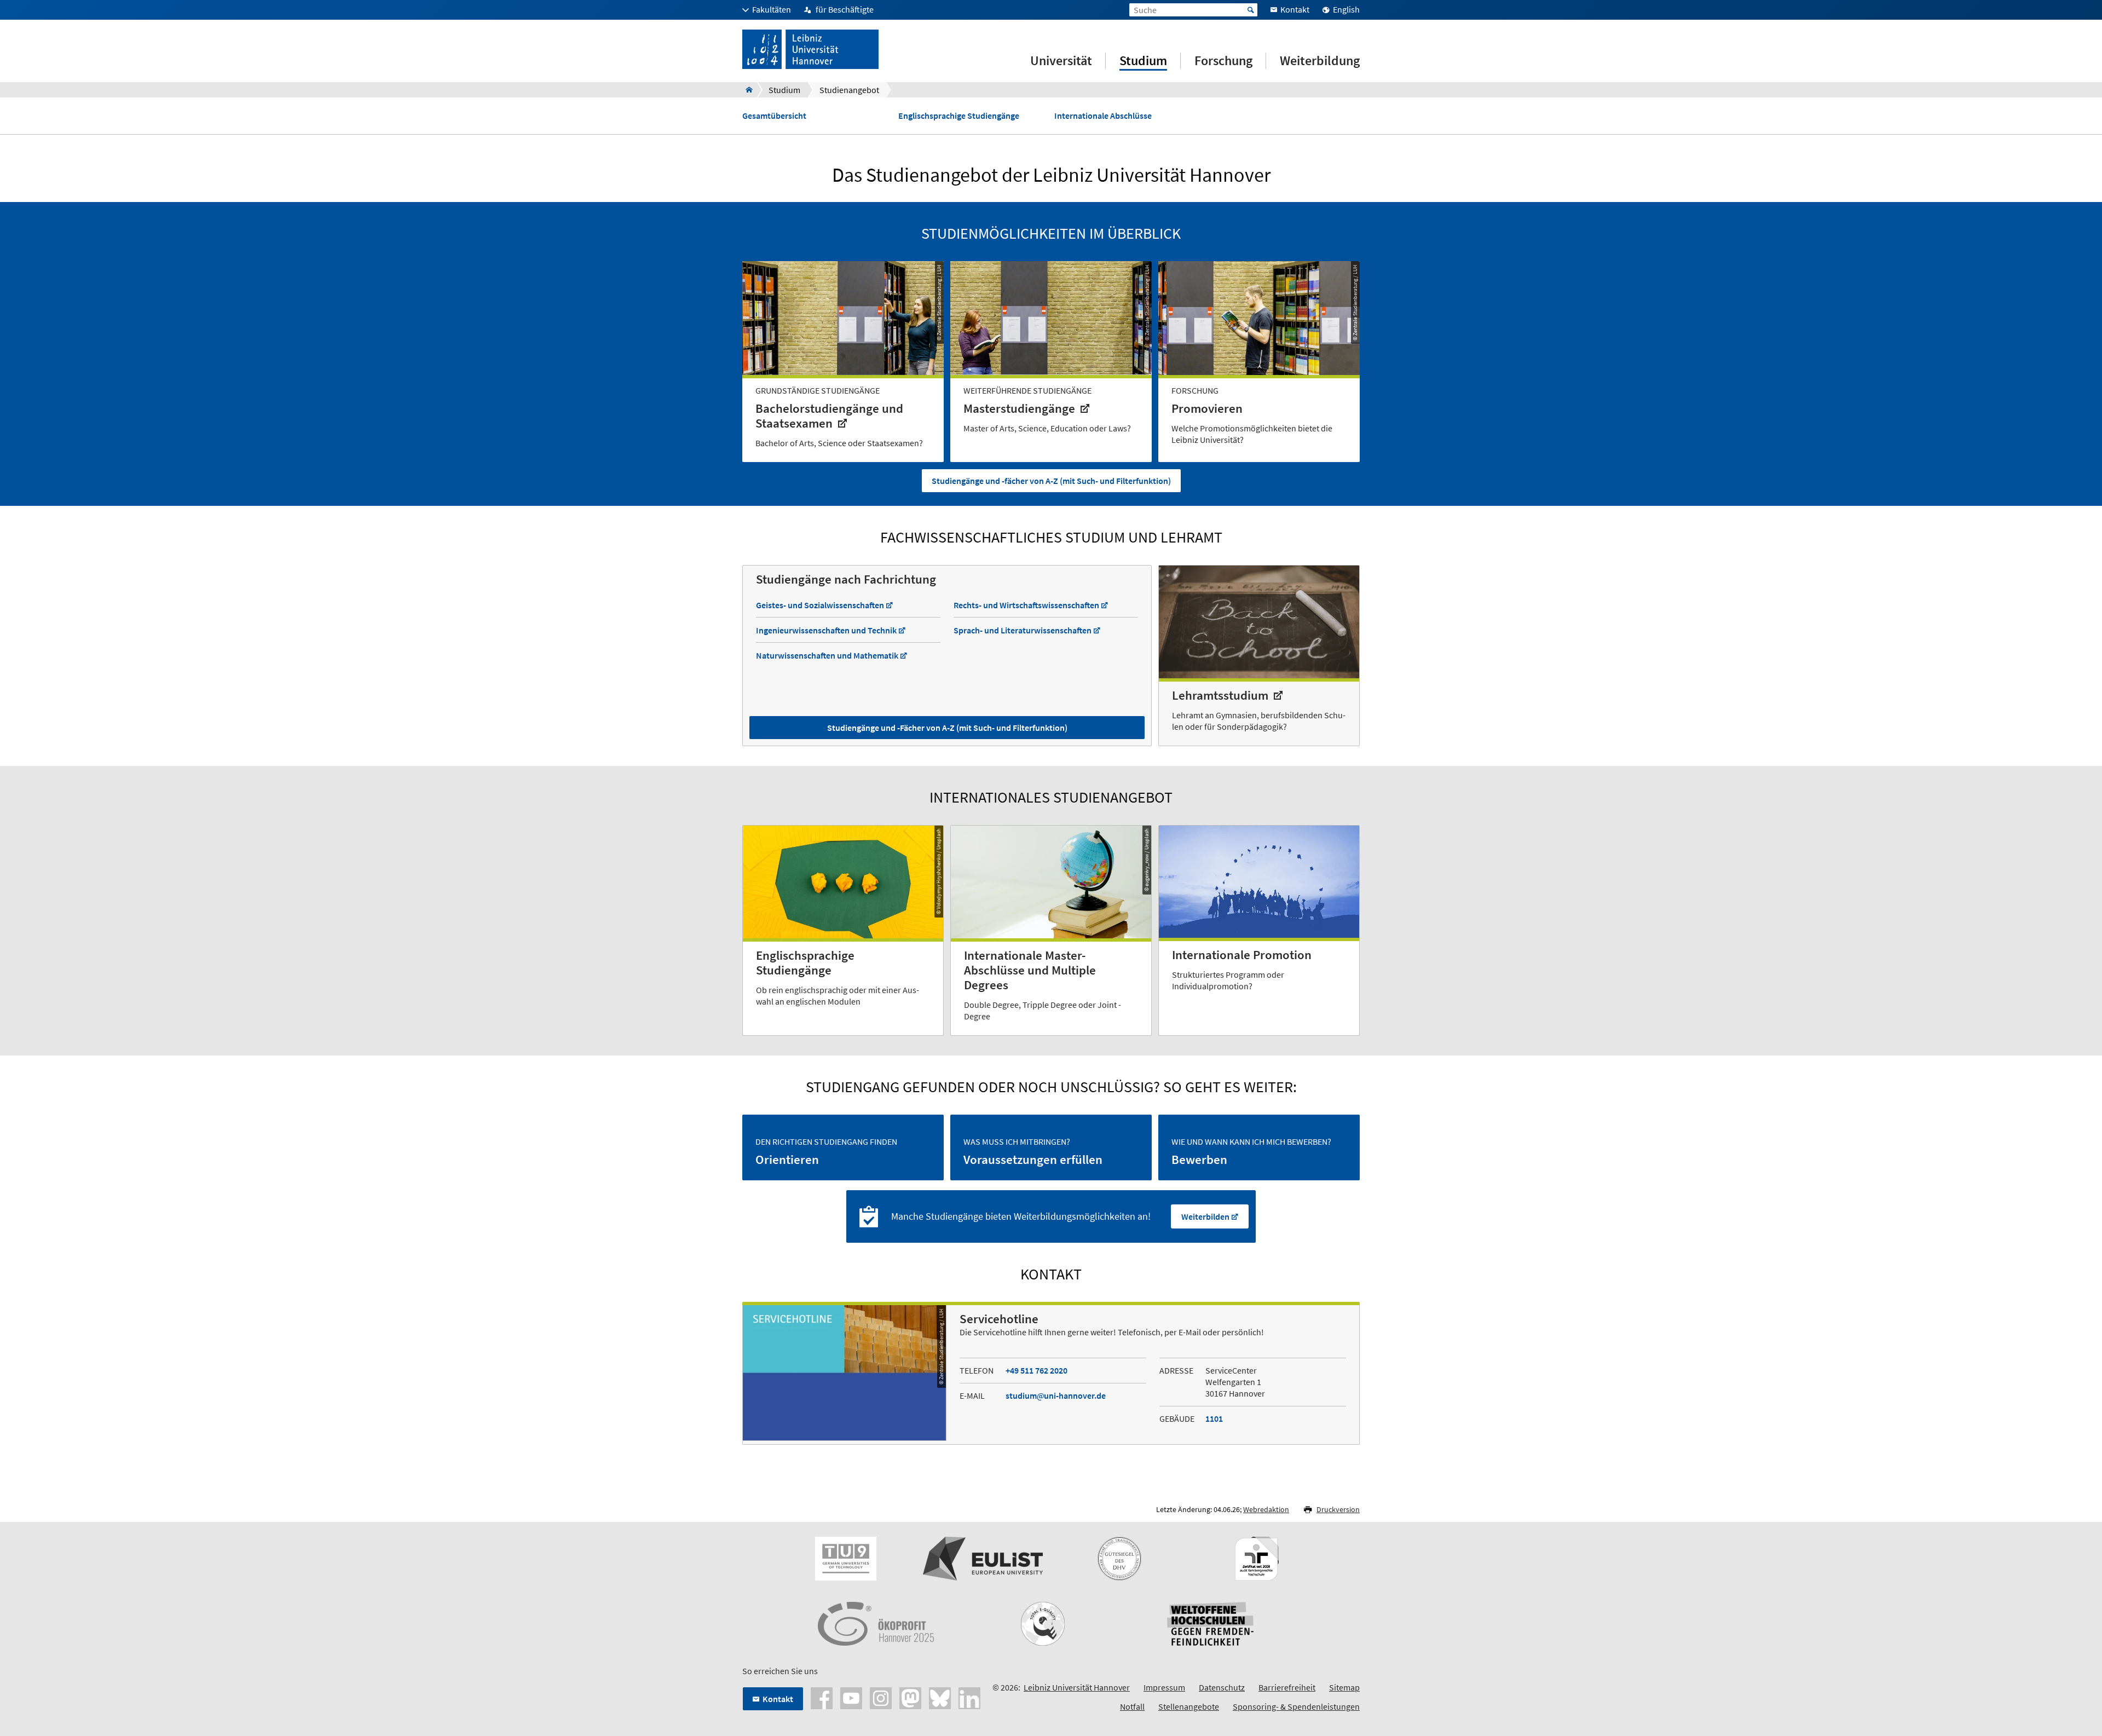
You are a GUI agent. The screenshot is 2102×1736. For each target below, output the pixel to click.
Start (1251, 10)
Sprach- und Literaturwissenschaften (1023, 630)
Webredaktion (1266, 1509)
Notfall (1132, 1706)
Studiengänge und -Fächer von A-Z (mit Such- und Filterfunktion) (947, 728)
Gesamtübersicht (774, 116)
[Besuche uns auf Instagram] (881, 1697)
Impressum (1164, 1687)
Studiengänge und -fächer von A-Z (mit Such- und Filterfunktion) (1051, 481)
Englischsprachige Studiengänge (959, 116)
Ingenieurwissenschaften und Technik (826, 630)
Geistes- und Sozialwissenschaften (820, 605)
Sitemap (1344, 1687)
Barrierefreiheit (1287, 1687)
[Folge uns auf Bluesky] (940, 1697)
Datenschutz (1222, 1687)
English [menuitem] (1346, 9)
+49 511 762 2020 (1036, 1370)
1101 (1214, 1418)
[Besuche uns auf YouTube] (851, 1697)
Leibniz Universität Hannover (1077, 1687)
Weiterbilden (1205, 1216)
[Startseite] (746, 90)
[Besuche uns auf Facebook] (822, 1697)
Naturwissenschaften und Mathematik (827, 655)
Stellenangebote (1189, 1706)
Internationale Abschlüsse (1103, 116)
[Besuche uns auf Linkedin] (969, 1697)
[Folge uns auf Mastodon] (910, 1697)
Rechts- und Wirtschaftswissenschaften (1026, 605)
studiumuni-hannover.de (1056, 1395)
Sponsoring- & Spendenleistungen (1296, 1706)
